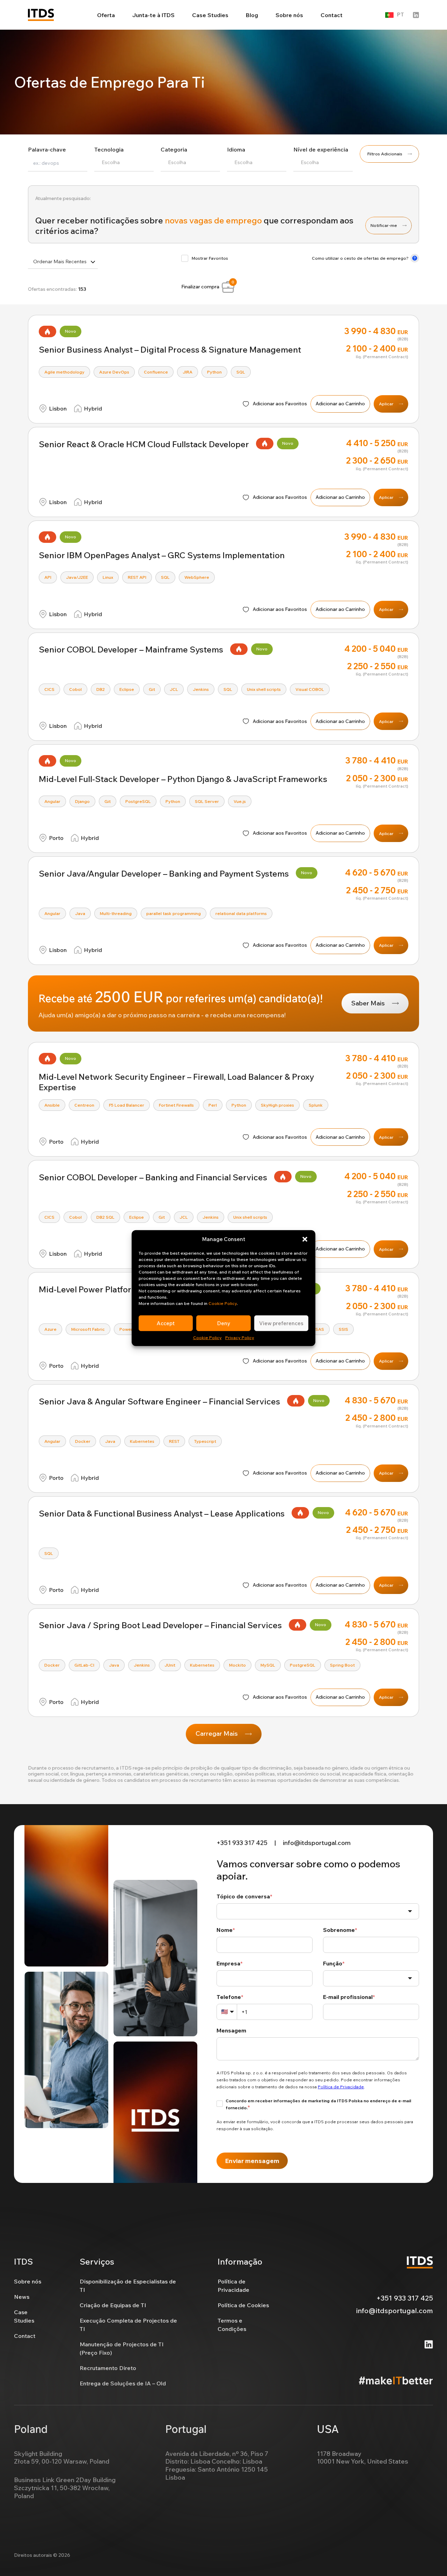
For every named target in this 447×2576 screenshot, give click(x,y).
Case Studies (210, 15)
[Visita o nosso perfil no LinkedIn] (416, 15)
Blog (252, 15)
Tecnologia (109, 149)
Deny (224, 1323)
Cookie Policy (223, 1303)
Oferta (106, 15)
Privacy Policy (240, 1338)
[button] (305, 1239)
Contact (332, 15)
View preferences (281, 1323)
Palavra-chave (47, 149)
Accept (166, 1323)
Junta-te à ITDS (153, 15)
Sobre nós (289, 15)
